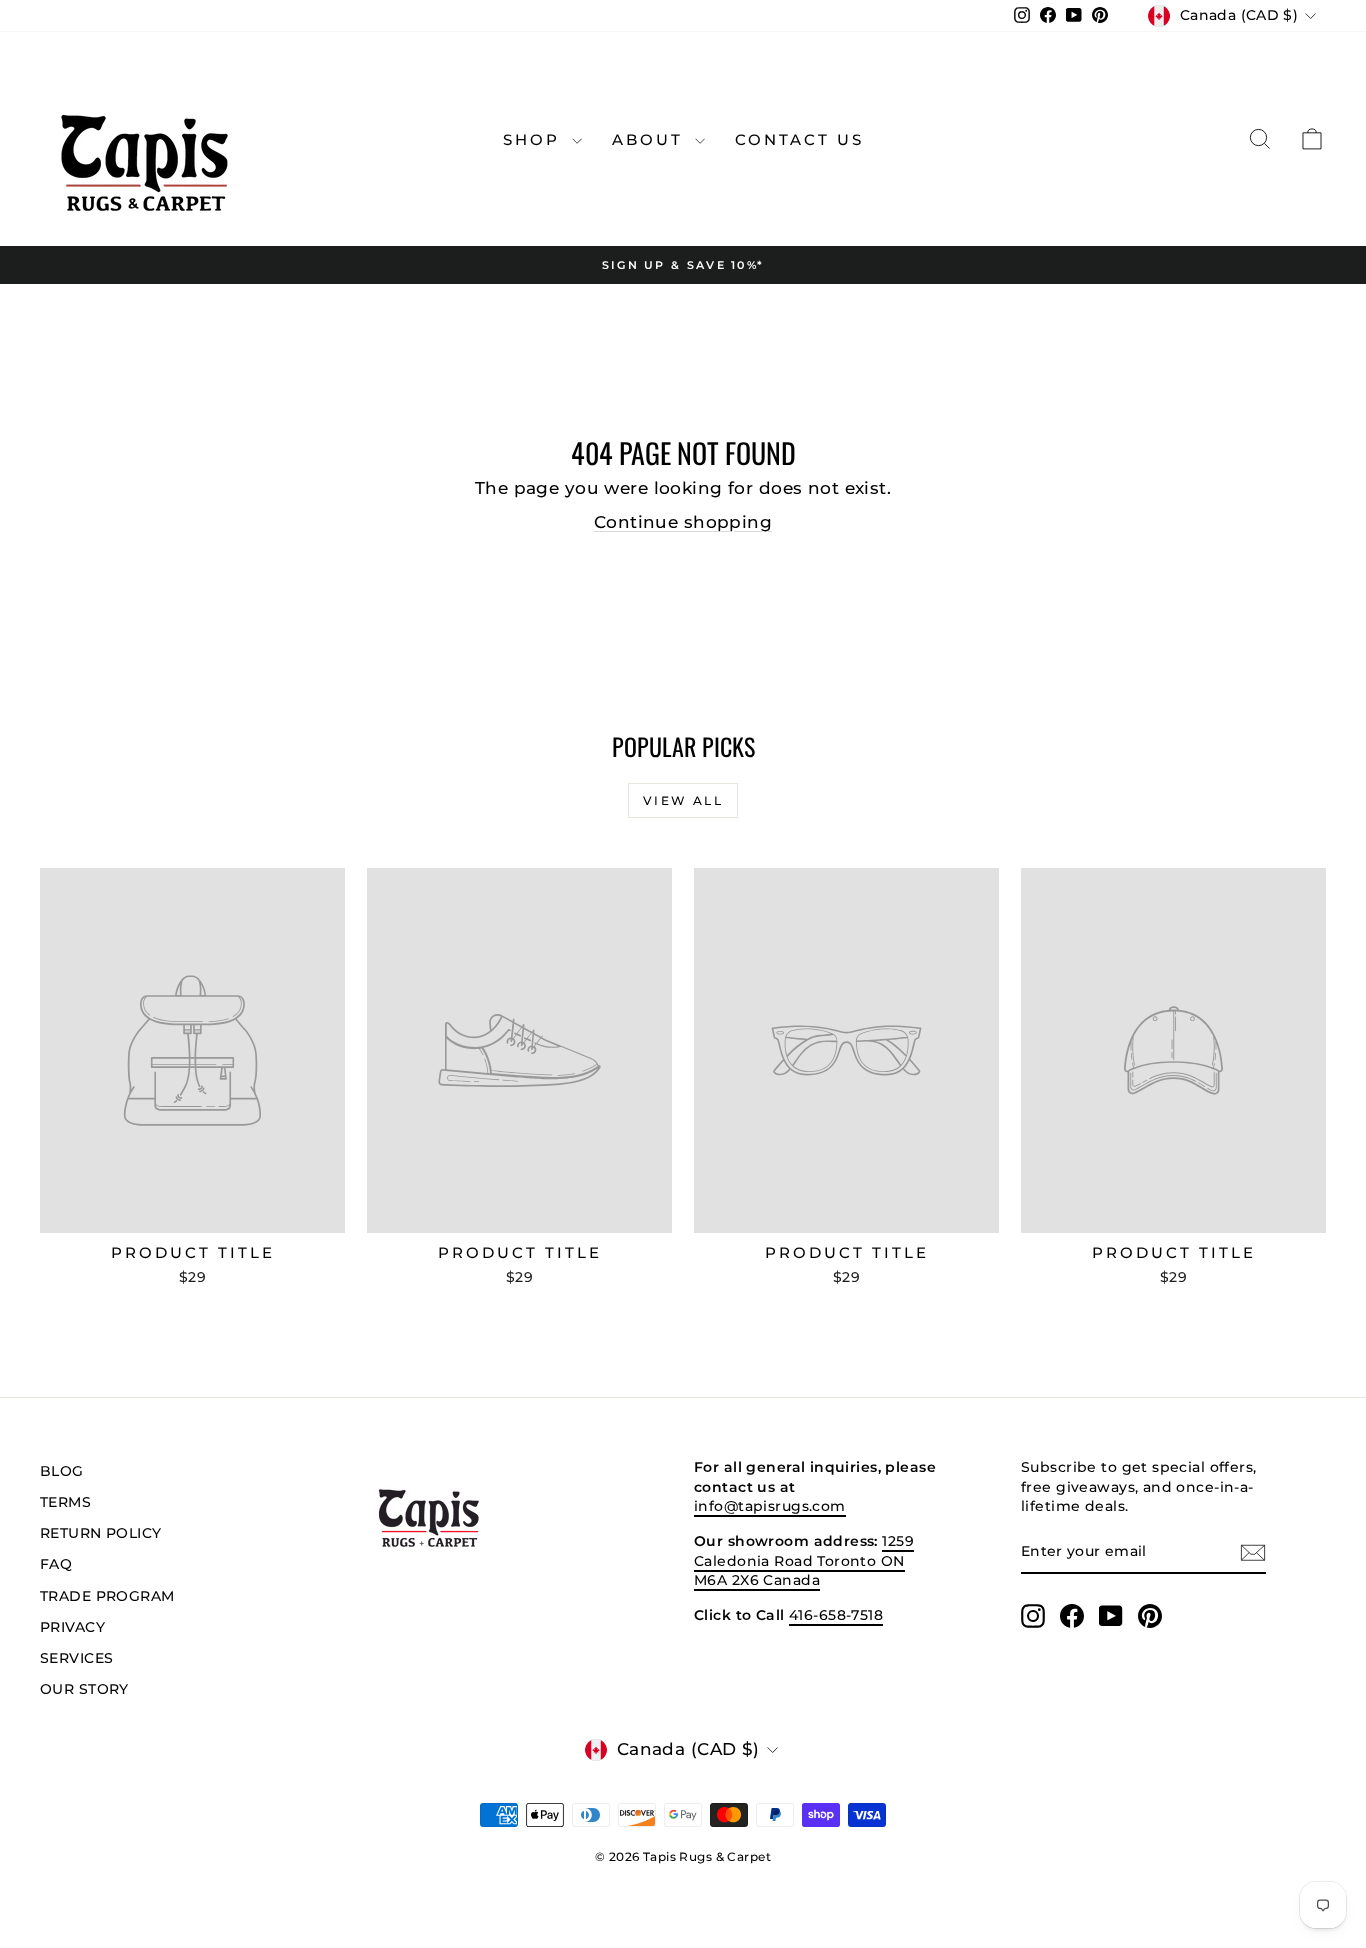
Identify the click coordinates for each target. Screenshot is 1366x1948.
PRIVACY (72, 1627)
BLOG (62, 1471)
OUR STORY (84, 1689)
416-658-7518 (836, 1615)
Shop (535, 139)
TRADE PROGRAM (107, 1596)
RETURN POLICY (101, 1533)
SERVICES (76, 1658)
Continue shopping (683, 522)
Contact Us (799, 139)
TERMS (65, 1502)
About (651, 139)
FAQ (56, 1564)
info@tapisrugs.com (770, 1506)
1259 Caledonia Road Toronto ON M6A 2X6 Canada (804, 1560)
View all (683, 800)
